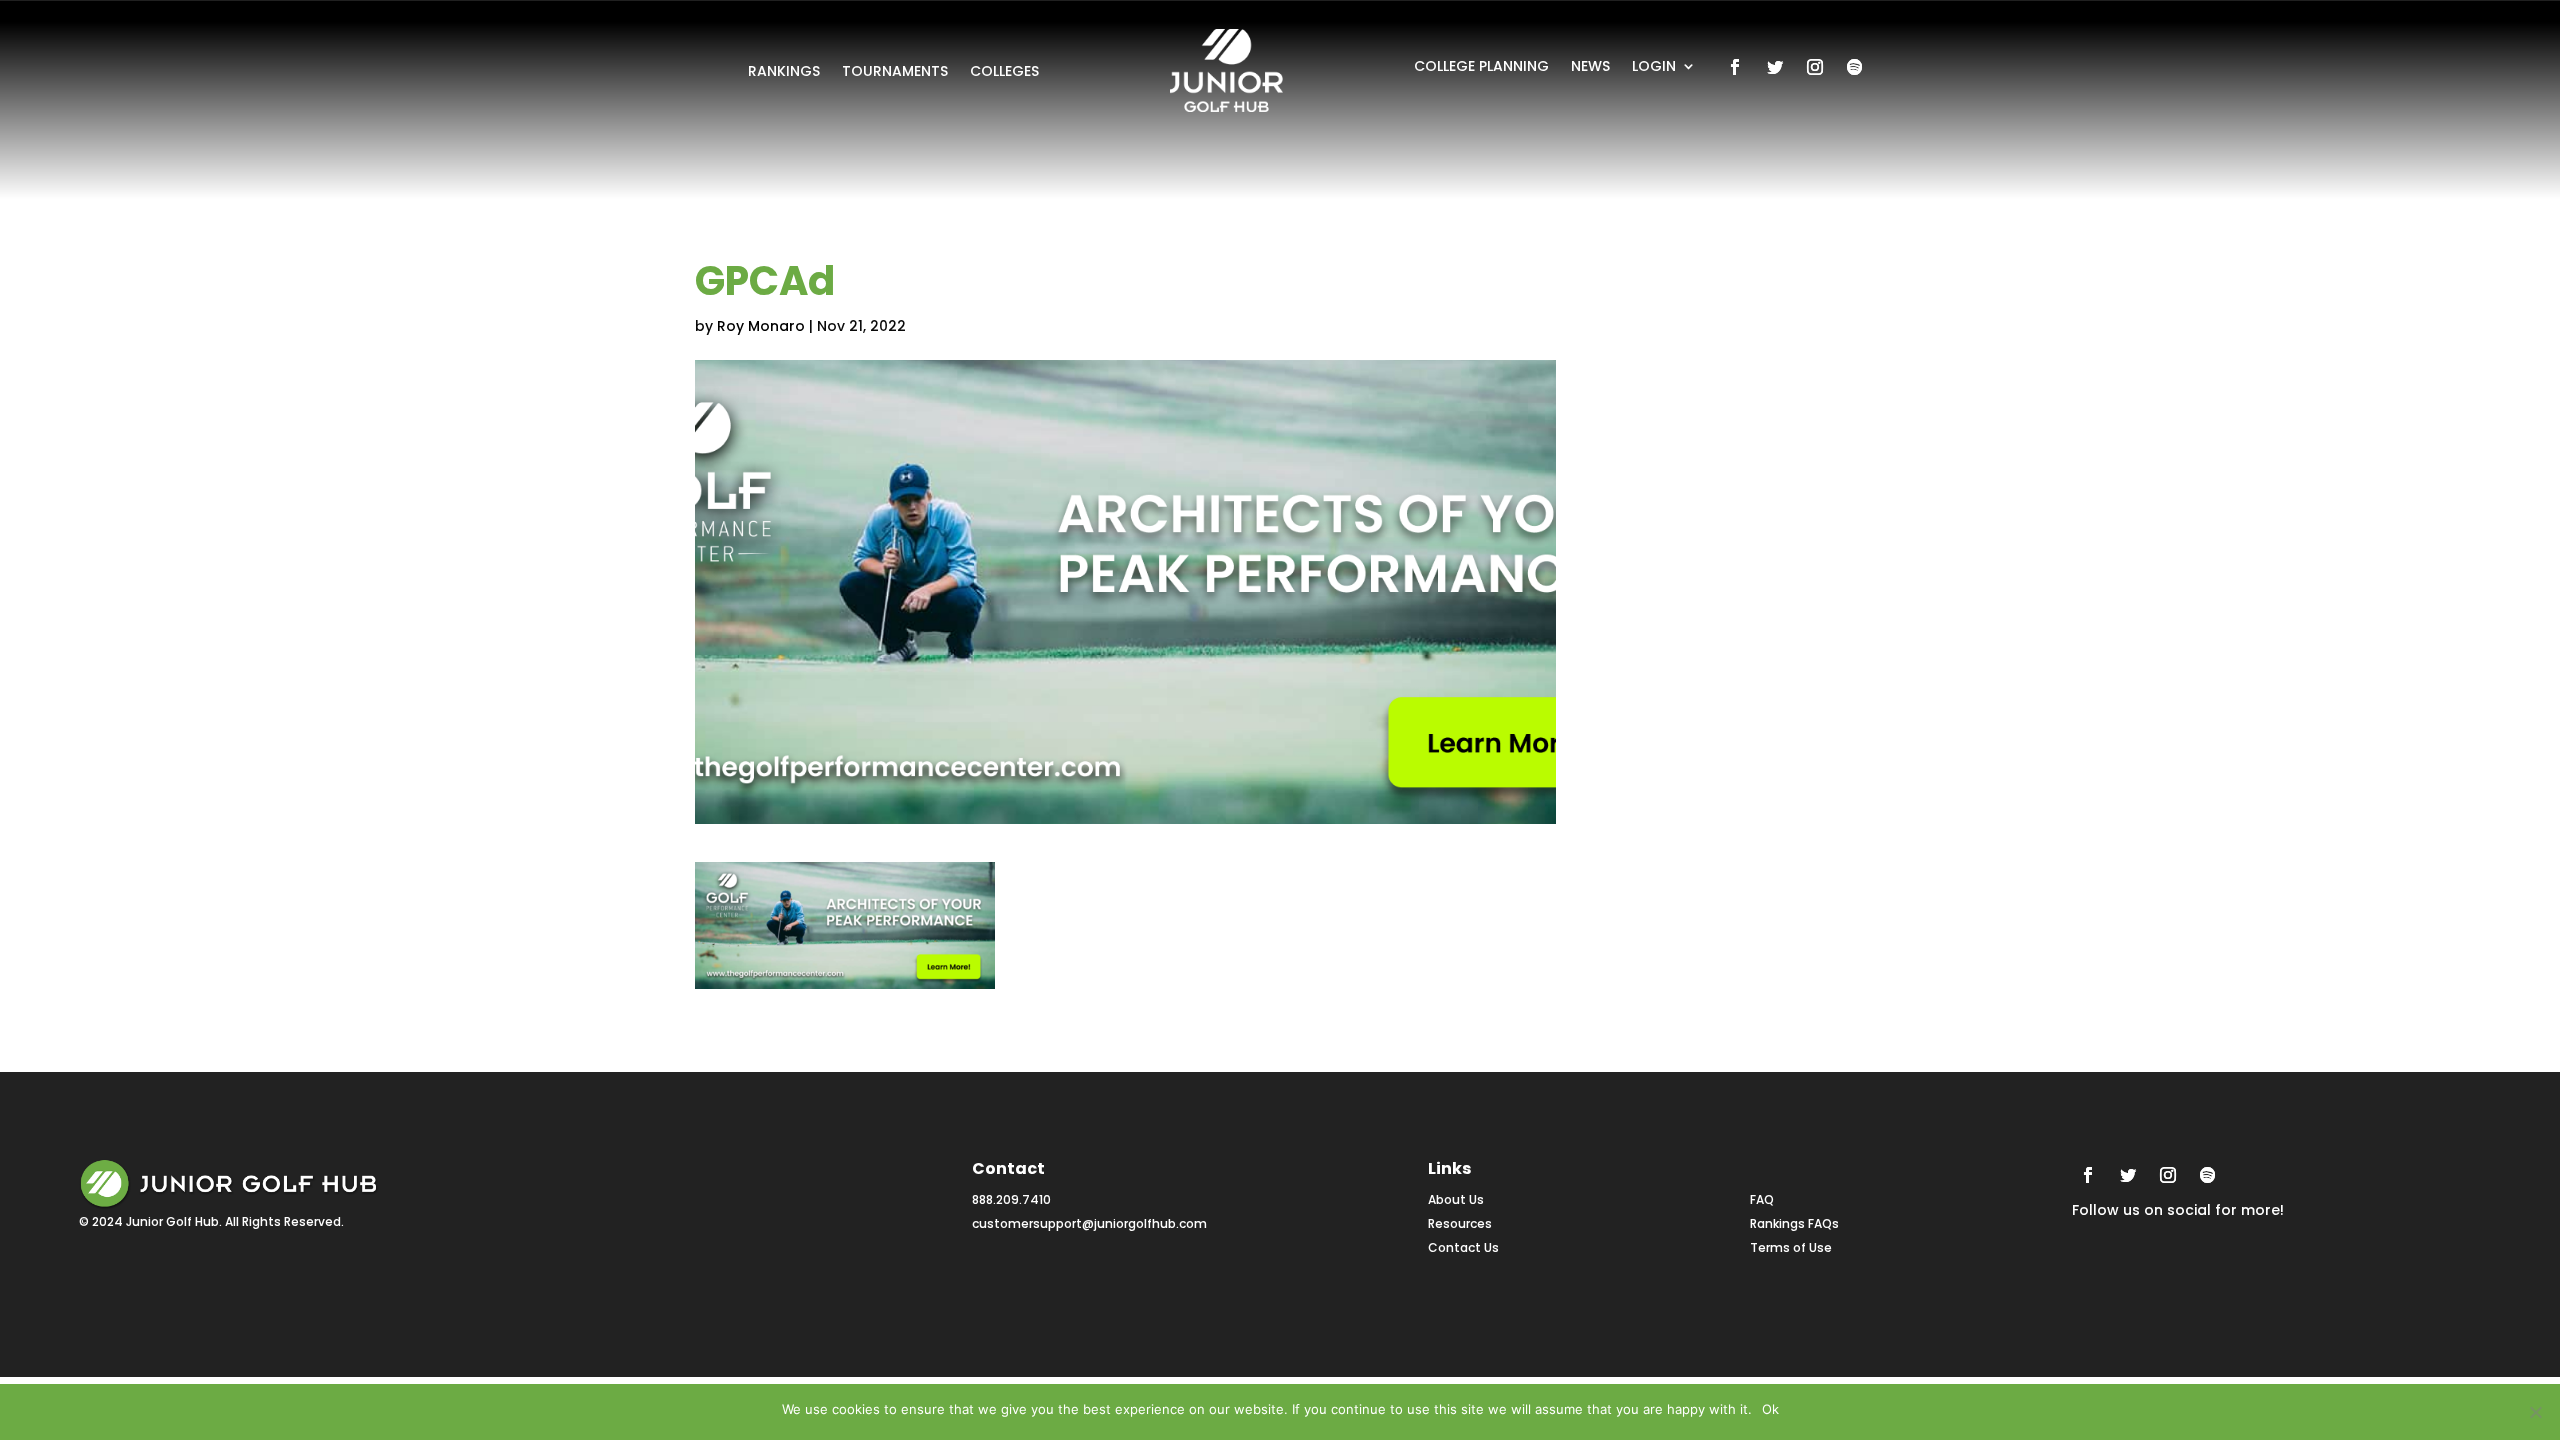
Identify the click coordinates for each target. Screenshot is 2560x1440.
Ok (1770, 1409)
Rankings (784, 72)
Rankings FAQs (1794, 1223)
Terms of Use (1791, 1247)
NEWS (1590, 67)
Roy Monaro (761, 326)
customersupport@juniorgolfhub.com (1089, 1223)
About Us (1456, 1199)
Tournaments (895, 72)
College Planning (1481, 67)
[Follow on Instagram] (1815, 67)
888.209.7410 (1011, 1199)
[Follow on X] (1775, 67)
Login (1654, 67)
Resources (1460, 1223)
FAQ (1762, 1199)
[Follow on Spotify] (1855, 67)
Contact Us (1463, 1247)
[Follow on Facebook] (1735, 67)
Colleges (1004, 72)
